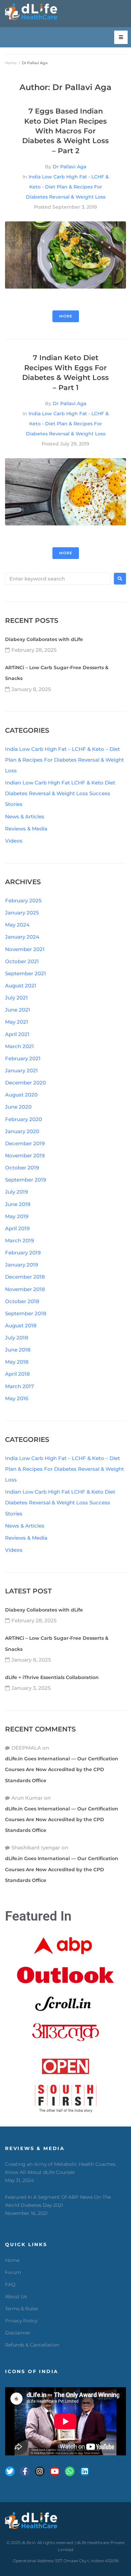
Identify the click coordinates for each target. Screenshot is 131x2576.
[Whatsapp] (70, 2471)
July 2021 (16, 998)
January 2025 (22, 913)
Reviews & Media (26, 829)
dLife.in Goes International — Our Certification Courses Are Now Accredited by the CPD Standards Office (62, 1769)
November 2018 (25, 1289)
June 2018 (18, 1350)
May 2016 (17, 1398)
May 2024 (17, 925)
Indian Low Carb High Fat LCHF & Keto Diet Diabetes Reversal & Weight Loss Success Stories (60, 793)
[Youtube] (55, 2471)
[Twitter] (10, 2471)
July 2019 (16, 1192)
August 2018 (21, 1325)
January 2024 (22, 937)
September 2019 (26, 1180)
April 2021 (17, 1034)
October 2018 (22, 1301)
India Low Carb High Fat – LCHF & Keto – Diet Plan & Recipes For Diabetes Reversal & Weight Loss (64, 760)
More (66, 316)
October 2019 (22, 1168)
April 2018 (17, 1374)
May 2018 (17, 1362)
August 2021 (21, 985)
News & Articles (25, 817)
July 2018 (17, 1338)
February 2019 (23, 1253)
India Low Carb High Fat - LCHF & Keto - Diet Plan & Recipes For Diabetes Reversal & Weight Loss (67, 187)
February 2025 (23, 900)
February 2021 (23, 1058)
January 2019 (21, 1265)
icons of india (32, 2371)
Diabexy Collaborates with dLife (44, 639)
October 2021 (22, 961)
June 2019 (18, 1204)
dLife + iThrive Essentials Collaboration (52, 1677)
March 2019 (19, 1240)
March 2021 (19, 1046)
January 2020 (22, 1131)
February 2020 (24, 1119)
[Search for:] (58, 579)
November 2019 (25, 1155)
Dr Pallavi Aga (70, 167)
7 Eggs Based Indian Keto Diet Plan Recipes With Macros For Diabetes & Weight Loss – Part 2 (65, 131)
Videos (14, 841)
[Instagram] (40, 2471)
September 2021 (26, 973)
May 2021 (17, 1022)
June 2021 (18, 1010)
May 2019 (17, 1216)
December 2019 (25, 1143)
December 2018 (25, 1277)
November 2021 (25, 949)
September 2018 (26, 1313)
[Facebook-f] (25, 2471)
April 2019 (17, 1228)
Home (11, 63)
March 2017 (19, 1386)
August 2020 (21, 1095)
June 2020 (18, 1107)
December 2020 (26, 1083)
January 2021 (21, 1070)
